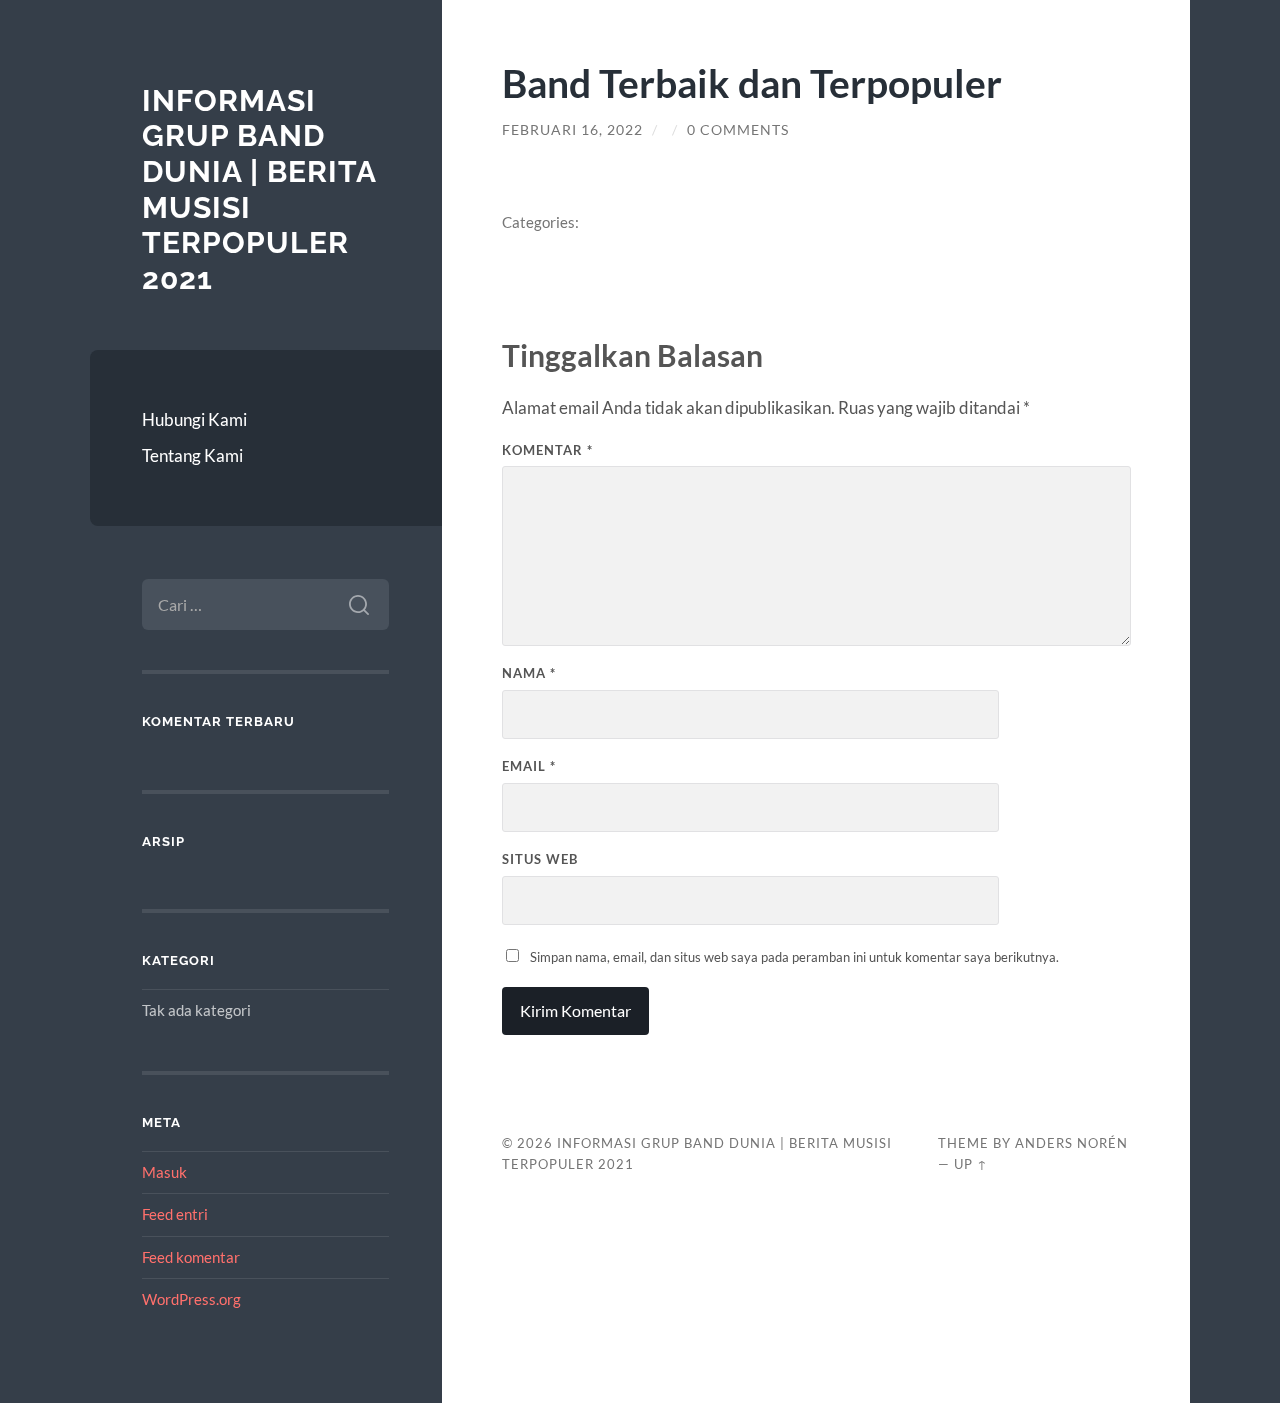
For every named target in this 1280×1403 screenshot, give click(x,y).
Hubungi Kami (194, 419)
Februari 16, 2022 (572, 130)
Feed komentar (191, 1257)
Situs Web (540, 859)
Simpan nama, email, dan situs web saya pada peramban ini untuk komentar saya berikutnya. (794, 957)
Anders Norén (1071, 1143)
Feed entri (175, 1214)
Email (529, 766)
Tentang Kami (192, 455)
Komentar (547, 450)
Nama (529, 673)
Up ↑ (971, 1164)
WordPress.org (191, 1299)
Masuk (164, 1172)
